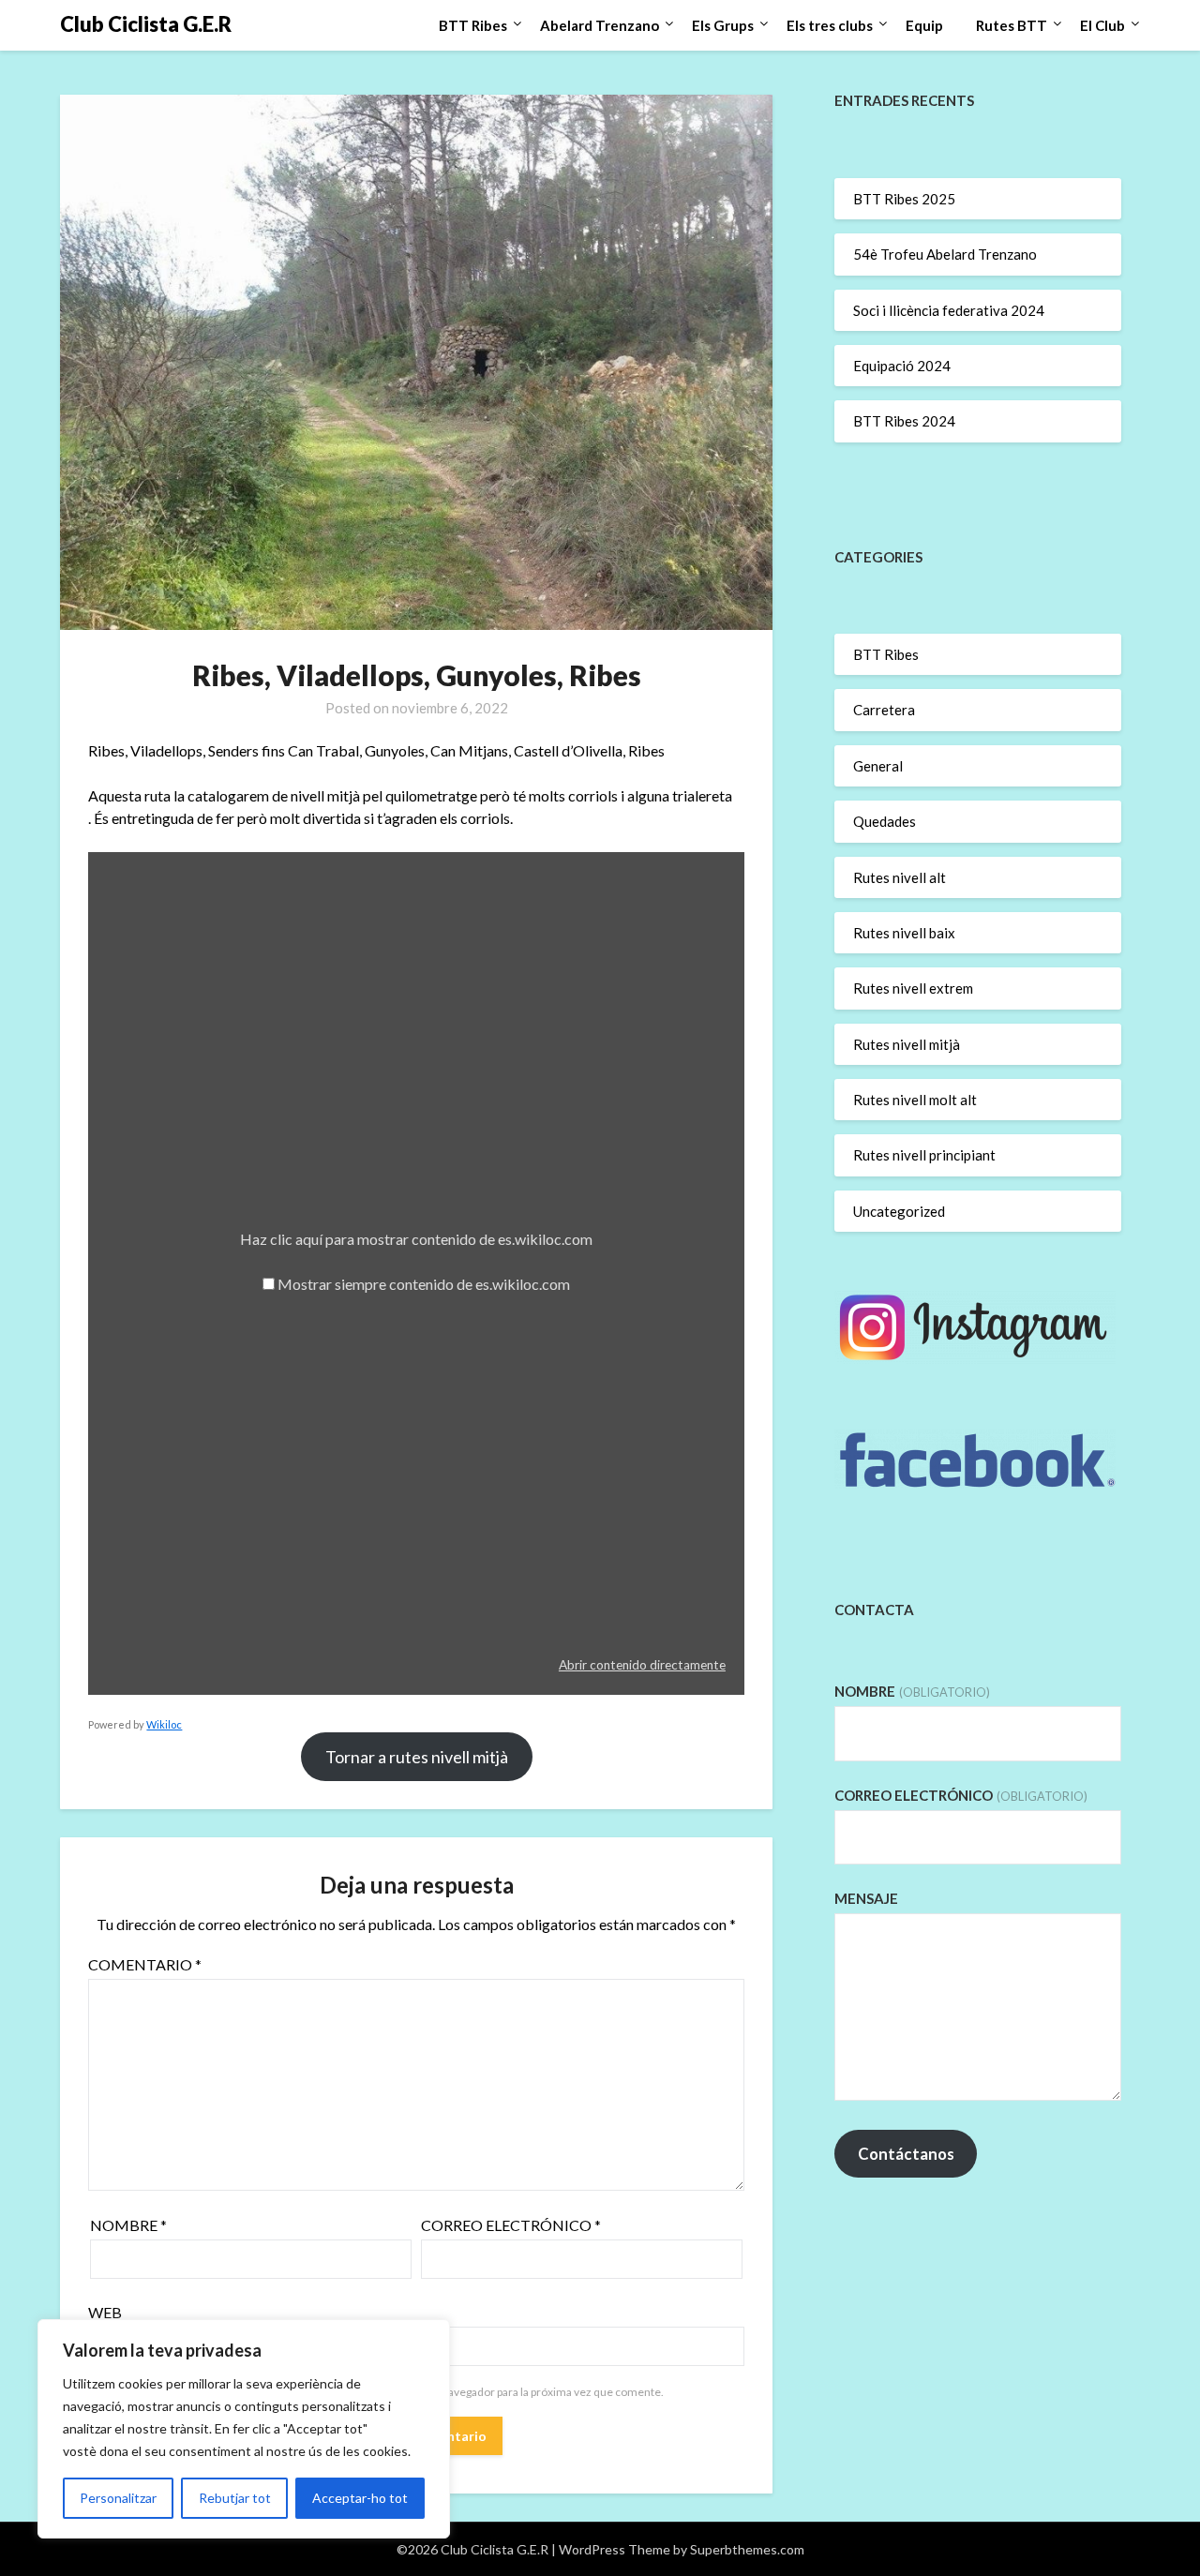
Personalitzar (118, 2498)
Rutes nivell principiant (924, 1155)
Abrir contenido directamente (642, 1665)
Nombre (128, 2225)
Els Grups (723, 25)
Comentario (145, 1964)
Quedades (885, 821)
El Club (1102, 25)
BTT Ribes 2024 (904, 421)
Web (105, 2312)
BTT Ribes (473, 25)
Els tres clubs (830, 25)
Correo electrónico (511, 2225)
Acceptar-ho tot (360, 2498)
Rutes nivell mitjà (907, 1044)
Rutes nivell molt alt (915, 1100)
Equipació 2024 (902, 366)
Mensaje (866, 1898)
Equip (924, 25)
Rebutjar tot (235, 2498)
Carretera (884, 710)
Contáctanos (906, 2154)
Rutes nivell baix (904, 933)
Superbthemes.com (747, 2549)
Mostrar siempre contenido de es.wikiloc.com (424, 1284)
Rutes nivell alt (900, 877)
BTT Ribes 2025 (904, 199)
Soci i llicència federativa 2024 (949, 310)
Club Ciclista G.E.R (146, 24)
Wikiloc (164, 1724)
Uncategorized (899, 1211)
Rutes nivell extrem (913, 988)
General (878, 766)
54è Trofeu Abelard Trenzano (945, 254)
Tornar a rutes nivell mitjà (417, 1757)
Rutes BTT (1012, 25)
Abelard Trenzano (600, 25)
